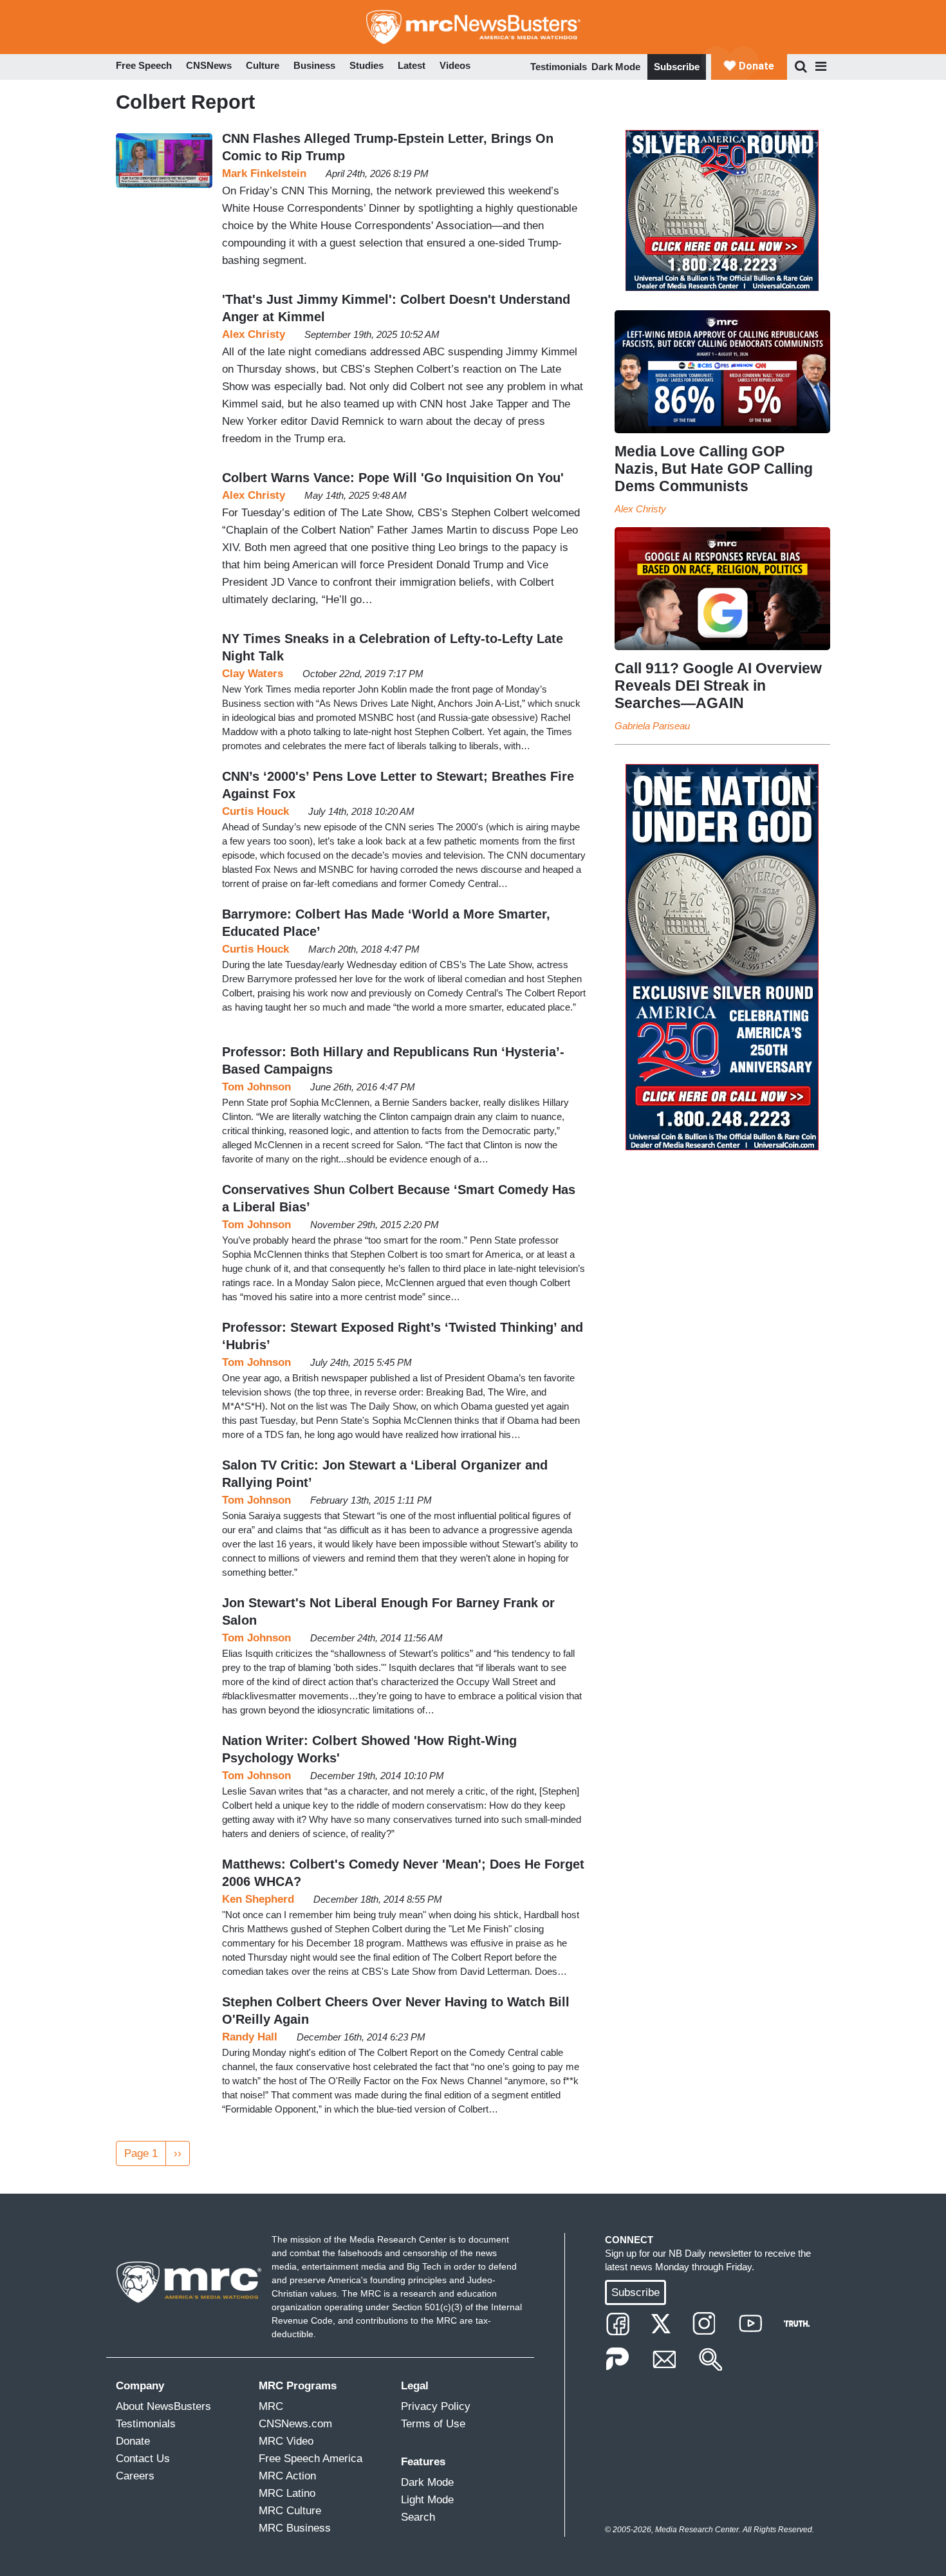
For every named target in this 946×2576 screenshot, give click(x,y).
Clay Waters (253, 674)
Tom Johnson (256, 1087)
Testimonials (559, 67)
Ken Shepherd (258, 1899)
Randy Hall (250, 2037)
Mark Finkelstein (264, 173)
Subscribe (677, 67)
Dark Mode (616, 67)
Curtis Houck (255, 811)
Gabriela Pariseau (652, 726)
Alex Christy (254, 334)
